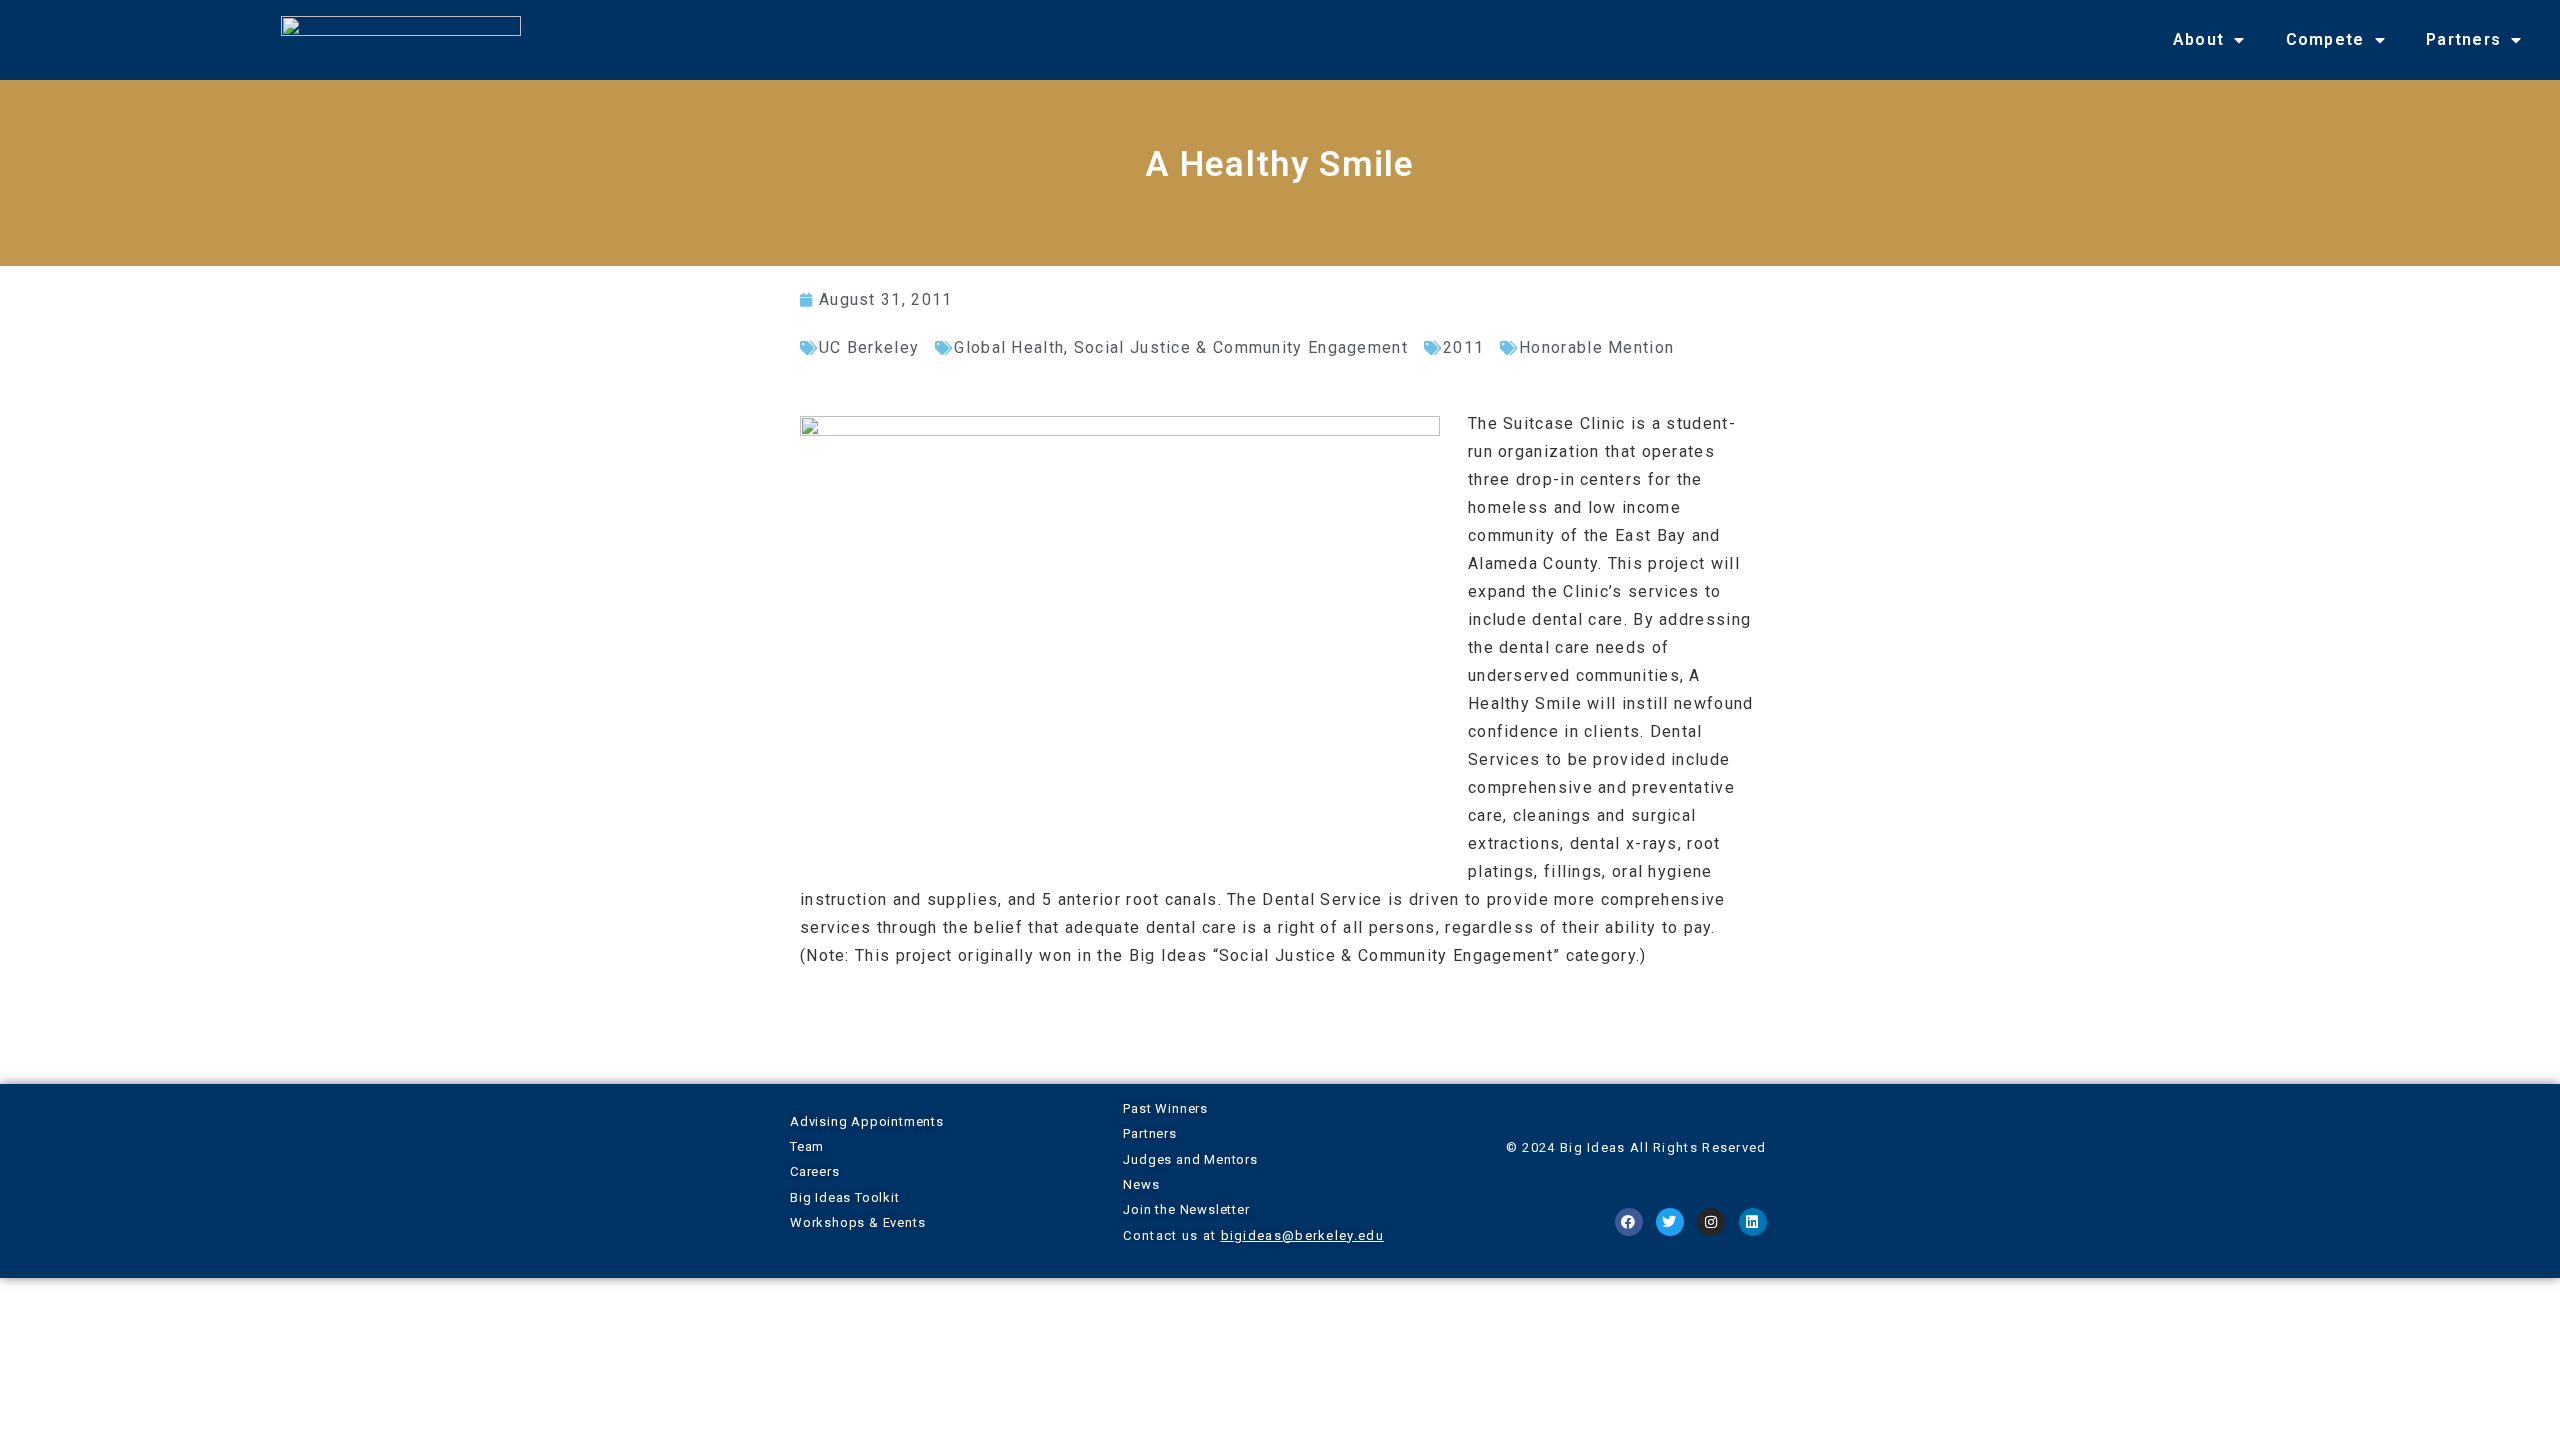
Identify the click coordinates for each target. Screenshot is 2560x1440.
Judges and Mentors (1190, 1159)
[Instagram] (1711, 1222)
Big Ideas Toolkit (845, 1197)
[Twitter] (1670, 1222)
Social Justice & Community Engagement (1241, 347)
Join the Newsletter (1186, 1209)
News (1141, 1184)
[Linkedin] (1753, 1222)
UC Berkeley (869, 347)
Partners (2463, 39)
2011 (1463, 347)
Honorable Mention (1596, 347)
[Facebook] (1629, 1222)
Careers (815, 1171)
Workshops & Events (857, 1222)
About (2199, 39)
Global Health (1009, 347)
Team (807, 1146)
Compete (2325, 39)
